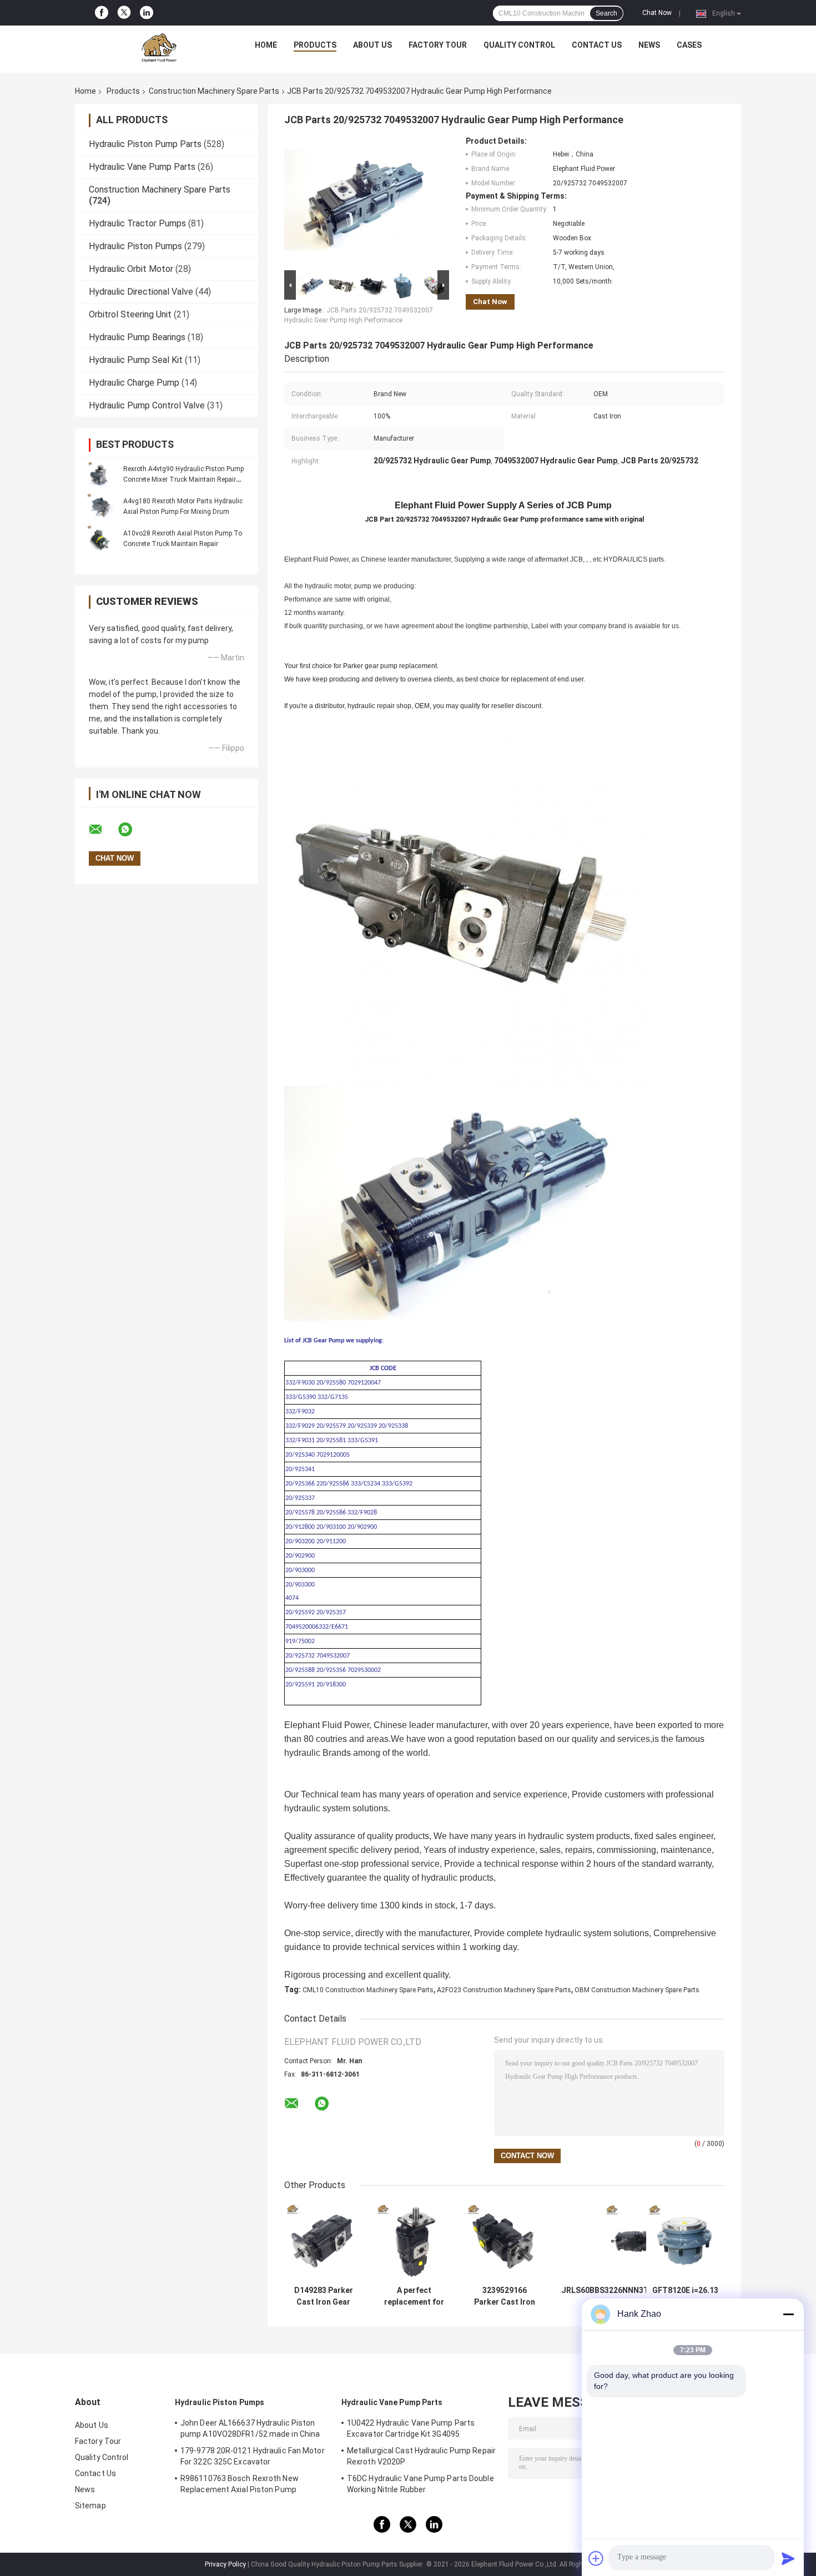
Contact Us (597, 45)
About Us (372, 45)
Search (606, 13)
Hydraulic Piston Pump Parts (145, 144)
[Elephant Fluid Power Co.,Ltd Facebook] (102, 13)
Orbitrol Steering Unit (130, 314)
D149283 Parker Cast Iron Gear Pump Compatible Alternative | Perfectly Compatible (323, 2296)
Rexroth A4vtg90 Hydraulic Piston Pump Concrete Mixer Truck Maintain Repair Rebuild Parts (183, 479)
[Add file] (596, 2558)
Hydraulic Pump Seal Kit (136, 360)
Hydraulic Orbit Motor (131, 269)
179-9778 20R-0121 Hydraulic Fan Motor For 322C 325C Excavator (253, 2456)
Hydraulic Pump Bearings (137, 337)
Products (315, 45)
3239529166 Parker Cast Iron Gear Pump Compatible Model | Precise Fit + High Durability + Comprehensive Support (505, 2296)
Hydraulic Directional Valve (141, 292)
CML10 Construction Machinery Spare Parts (368, 1990)
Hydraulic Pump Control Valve (147, 405)
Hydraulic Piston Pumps (135, 246)
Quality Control (519, 45)
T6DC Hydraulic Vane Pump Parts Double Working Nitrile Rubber (420, 2484)
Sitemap (90, 2506)
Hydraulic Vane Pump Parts (142, 167)
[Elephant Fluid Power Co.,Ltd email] (103, 830)
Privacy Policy (225, 2564)
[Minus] (788, 2314)
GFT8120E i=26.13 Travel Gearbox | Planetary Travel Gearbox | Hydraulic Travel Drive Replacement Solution (685, 2296)
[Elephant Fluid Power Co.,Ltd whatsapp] (132, 830)
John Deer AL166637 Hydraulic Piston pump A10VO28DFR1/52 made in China (250, 2428)
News (649, 45)
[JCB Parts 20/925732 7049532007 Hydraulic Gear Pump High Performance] (362, 202)
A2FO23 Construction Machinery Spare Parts (504, 1990)
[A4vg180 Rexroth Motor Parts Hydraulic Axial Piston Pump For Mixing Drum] (100, 506)
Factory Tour (438, 45)
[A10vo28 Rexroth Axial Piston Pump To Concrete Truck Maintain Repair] (100, 538)
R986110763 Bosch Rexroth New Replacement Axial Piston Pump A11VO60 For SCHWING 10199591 (240, 2486)
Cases (689, 45)
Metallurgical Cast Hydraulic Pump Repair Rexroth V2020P (421, 2456)
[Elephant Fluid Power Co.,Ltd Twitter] (124, 13)
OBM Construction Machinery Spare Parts (637, 1990)
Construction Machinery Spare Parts (214, 91)
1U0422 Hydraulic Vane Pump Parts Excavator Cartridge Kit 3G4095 (411, 2428)
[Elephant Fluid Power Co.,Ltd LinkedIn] (147, 13)
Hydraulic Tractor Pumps (137, 223)
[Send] (788, 2558)
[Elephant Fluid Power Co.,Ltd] (159, 48)
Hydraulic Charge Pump (134, 383)
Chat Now (657, 13)
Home (266, 45)
